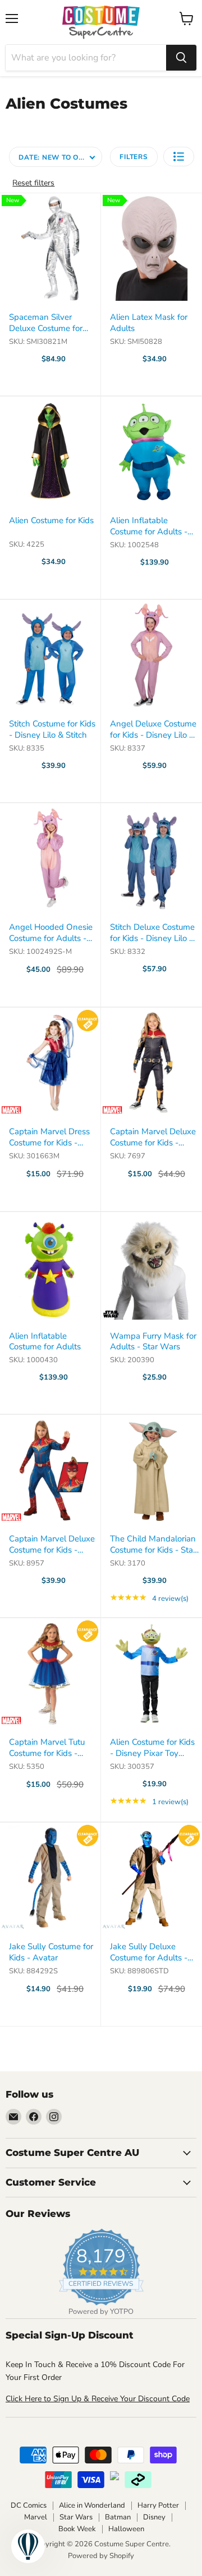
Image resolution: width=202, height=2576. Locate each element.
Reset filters (33, 183)
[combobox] (86, 58)
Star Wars (76, 2517)
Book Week (77, 2529)
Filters (134, 157)
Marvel (36, 2517)
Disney (154, 2517)
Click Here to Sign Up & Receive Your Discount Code (98, 2399)
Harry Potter (158, 2505)
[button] (179, 157)
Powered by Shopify (101, 2556)
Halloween (126, 2529)
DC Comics (29, 2505)
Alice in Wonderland (92, 2505)
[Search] (181, 58)
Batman (118, 2517)
